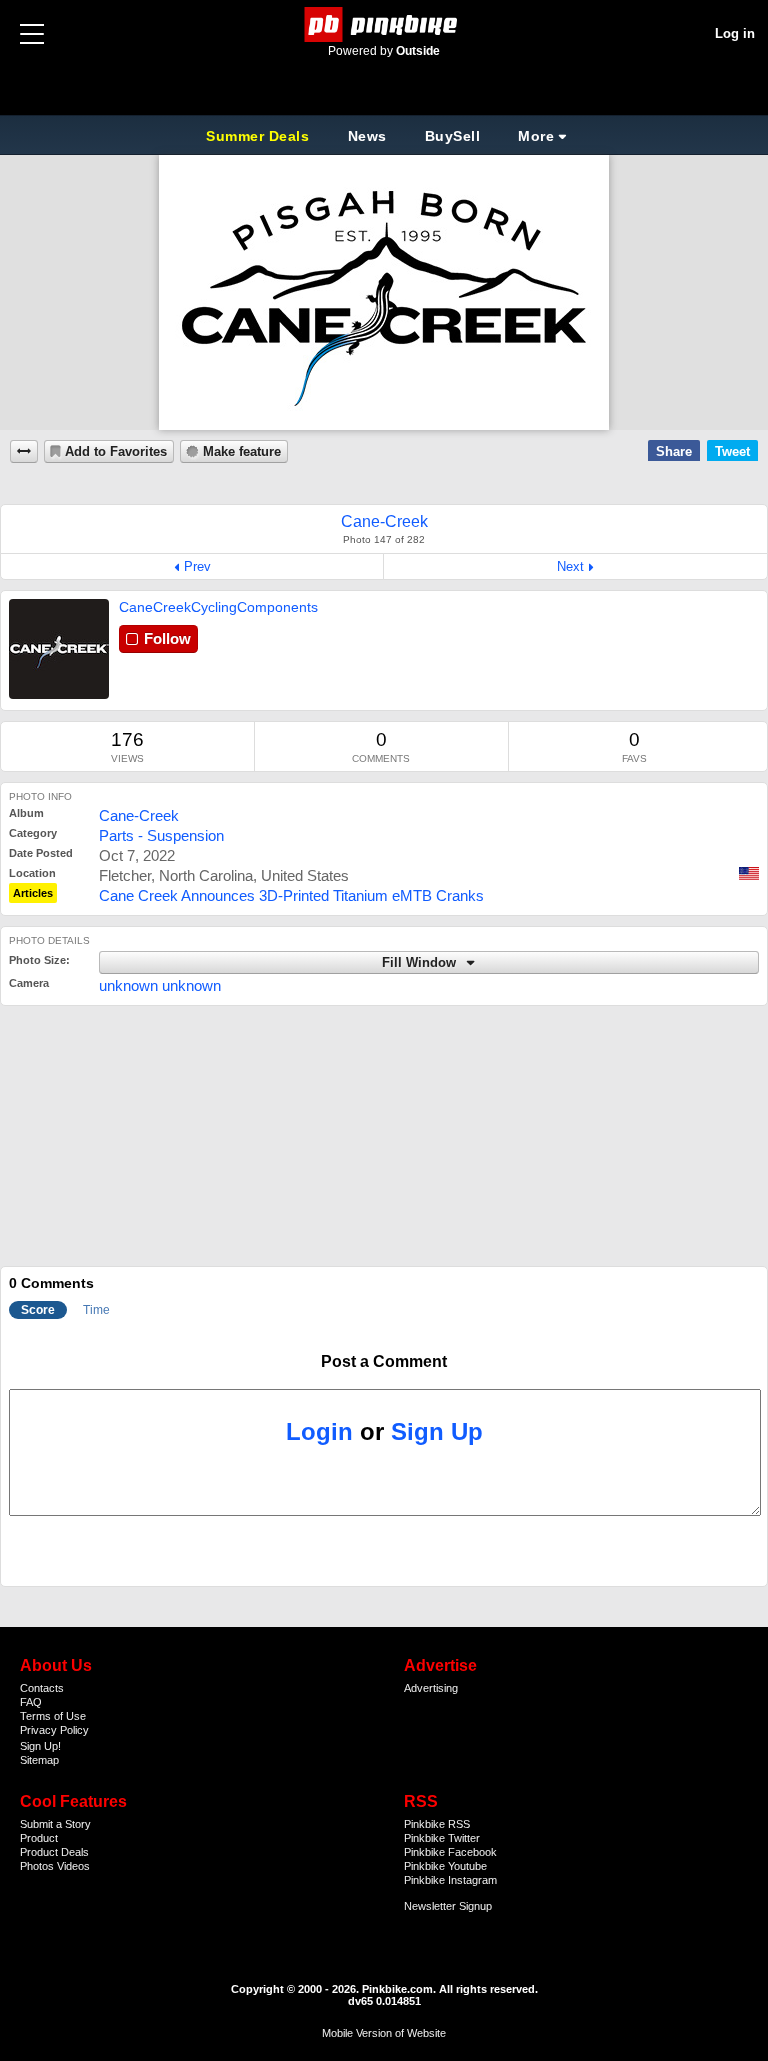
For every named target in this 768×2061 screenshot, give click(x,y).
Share (674, 451)
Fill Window (421, 963)
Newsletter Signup (448, 1906)
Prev (197, 566)
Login (319, 1431)
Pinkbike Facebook (450, 1852)
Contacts (42, 1688)
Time (96, 1310)
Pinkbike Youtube (445, 1866)
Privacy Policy (54, 1730)
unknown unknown (160, 985)
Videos (73, 1866)
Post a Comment (384, 1361)
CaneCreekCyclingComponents (218, 607)
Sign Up (437, 1431)
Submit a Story (55, 1824)
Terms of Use (53, 1716)
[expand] (24, 451)
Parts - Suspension (161, 835)
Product (39, 1838)
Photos (37, 1866)
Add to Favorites (116, 452)
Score (38, 1310)
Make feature (242, 452)
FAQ (31, 1702)
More (536, 136)
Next (570, 566)
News (367, 136)
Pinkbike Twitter (442, 1838)
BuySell (453, 136)
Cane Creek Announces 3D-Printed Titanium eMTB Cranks (291, 895)
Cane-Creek (139, 815)
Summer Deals (260, 136)
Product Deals (54, 1852)
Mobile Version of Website (384, 2033)
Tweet (732, 451)
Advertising (431, 1688)
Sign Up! (40, 1746)
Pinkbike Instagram (450, 1880)
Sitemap (39, 1760)
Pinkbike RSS (437, 1824)
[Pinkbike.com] (384, 24)
